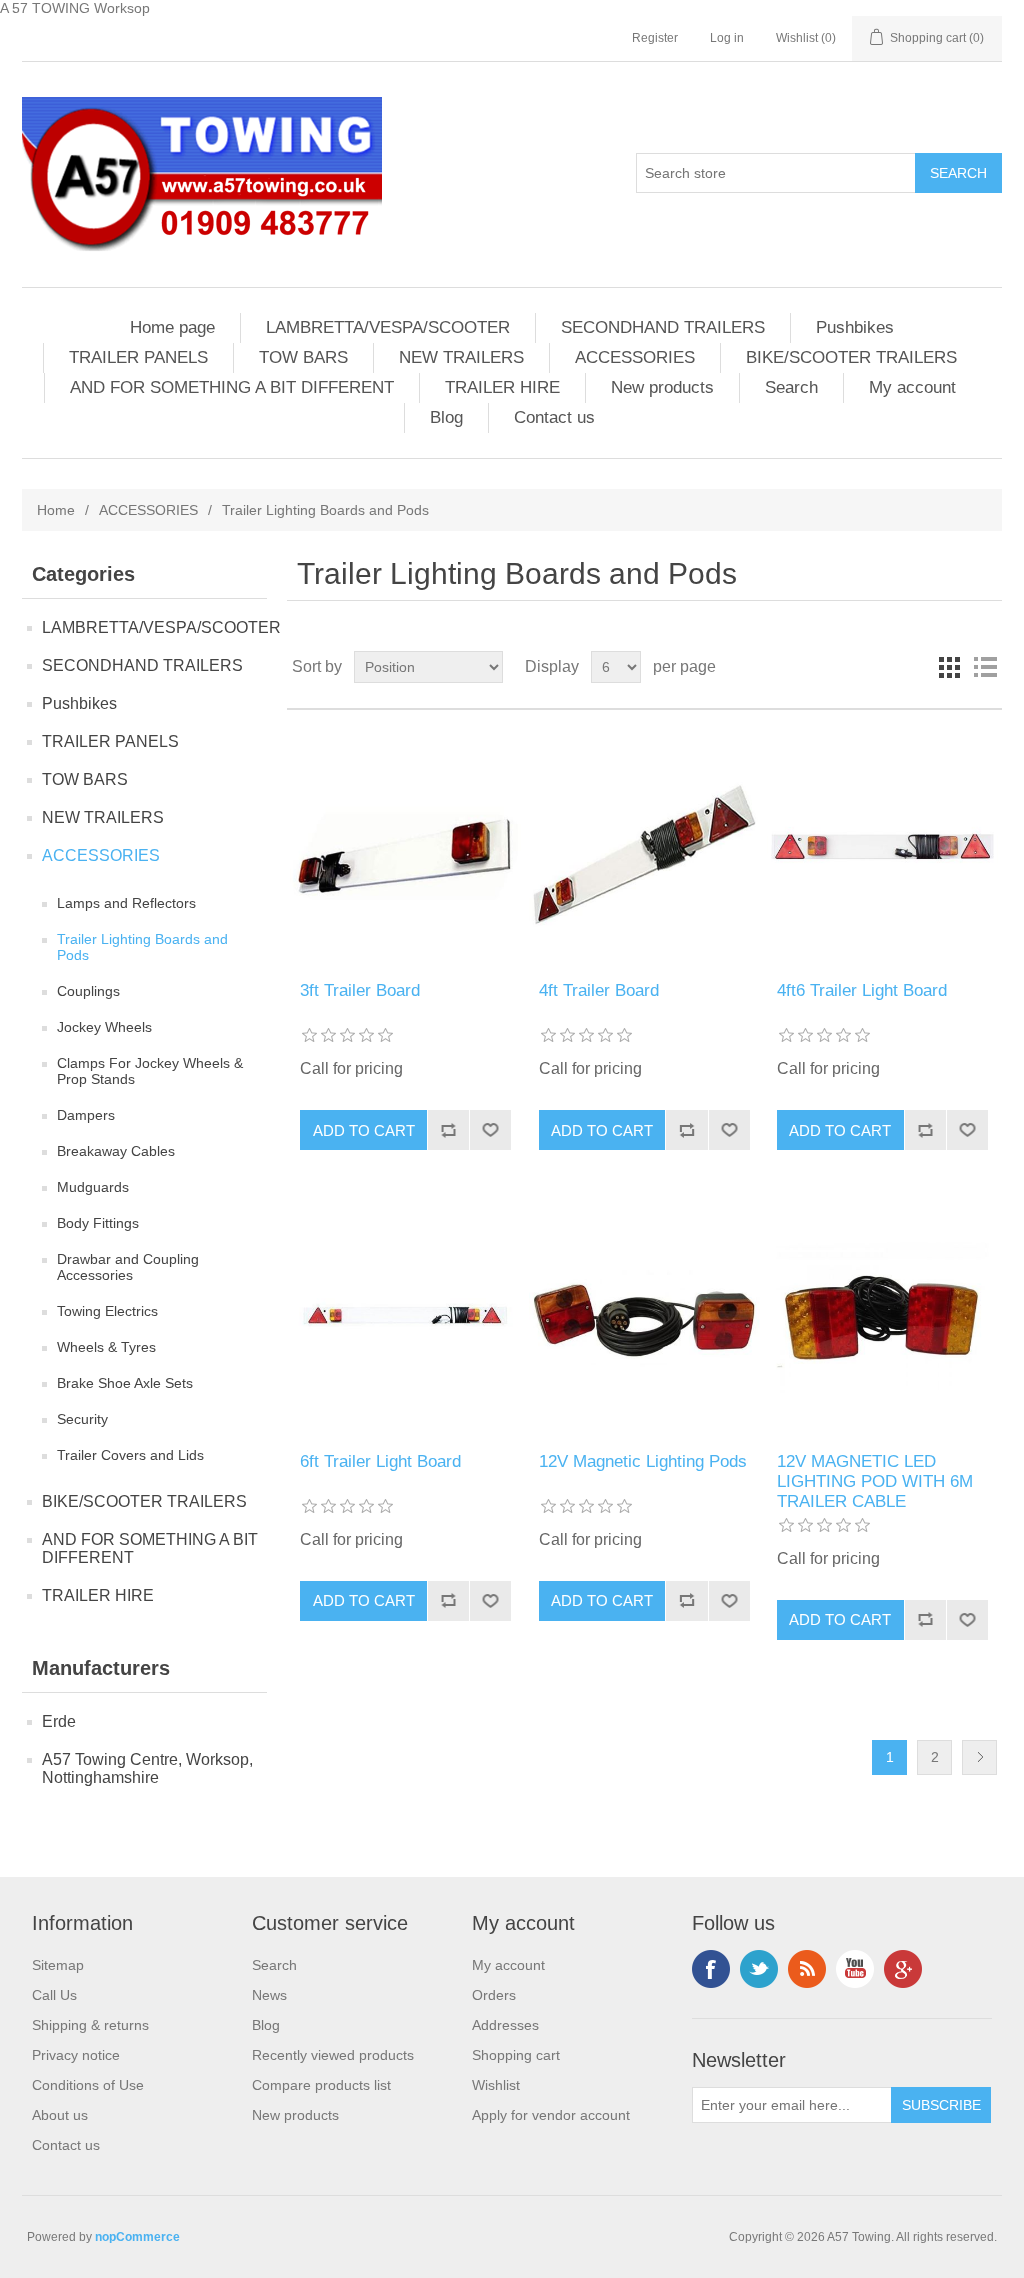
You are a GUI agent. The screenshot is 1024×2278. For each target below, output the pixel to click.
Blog (446, 417)
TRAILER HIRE (502, 387)
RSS (807, 1969)
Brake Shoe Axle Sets (125, 1383)
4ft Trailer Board (599, 990)
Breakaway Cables (116, 1151)
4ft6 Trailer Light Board (862, 990)
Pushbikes (855, 327)
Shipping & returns (90, 2025)
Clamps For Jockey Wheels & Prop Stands (150, 1071)
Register (655, 38)
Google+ (903, 1969)
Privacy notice (76, 2055)
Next (979, 1757)
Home (56, 510)
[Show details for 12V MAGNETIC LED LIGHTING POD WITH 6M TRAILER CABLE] (882, 1315)
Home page (172, 327)
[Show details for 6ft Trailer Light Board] (405, 1315)
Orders (494, 1995)
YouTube (855, 1969)
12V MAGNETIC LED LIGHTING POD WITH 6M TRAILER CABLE (875, 1482)
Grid (949, 667)
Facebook (711, 1969)
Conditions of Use (88, 2085)
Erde (59, 1721)
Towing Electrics (107, 1311)
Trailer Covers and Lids (130, 1455)
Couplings (88, 991)
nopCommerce (137, 2237)
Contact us (554, 417)
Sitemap (58, 1965)
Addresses (505, 2025)
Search (791, 387)
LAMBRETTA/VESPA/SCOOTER (388, 327)
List (985, 667)
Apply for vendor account (551, 2115)
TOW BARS (303, 357)
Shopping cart (516, 2055)
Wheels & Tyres (106, 1347)
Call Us (54, 1995)
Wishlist (496, 2085)
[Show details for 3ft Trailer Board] (405, 845)
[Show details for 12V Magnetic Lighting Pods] (644, 1315)
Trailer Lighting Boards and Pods (142, 947)
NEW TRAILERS (461, 357)
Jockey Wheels (104, 1027)
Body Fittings (98, 1223)
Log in (727, 38)
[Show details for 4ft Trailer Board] (644, 845)
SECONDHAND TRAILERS (663, 327)
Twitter (759, 1969)
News (269, 1995)
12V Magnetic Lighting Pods (643, 1461)
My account (912, 387)
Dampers (86, 1115)
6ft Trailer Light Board (380, 1461)
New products (662, 387)
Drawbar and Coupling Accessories (128, 1267)
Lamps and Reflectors (126, 903)
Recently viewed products (333, 2055)
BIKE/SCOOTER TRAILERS (851, 357)
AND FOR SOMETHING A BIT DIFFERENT (232, 387)
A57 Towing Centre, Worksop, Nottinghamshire (147, 1768)
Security (82, 1419)
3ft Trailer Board (360, 990)
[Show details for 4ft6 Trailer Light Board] (882, 845)
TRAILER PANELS (138, 357)
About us (60, 2115)
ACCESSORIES (635, 357)
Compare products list (321, 2085)
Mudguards (93, 1187)
